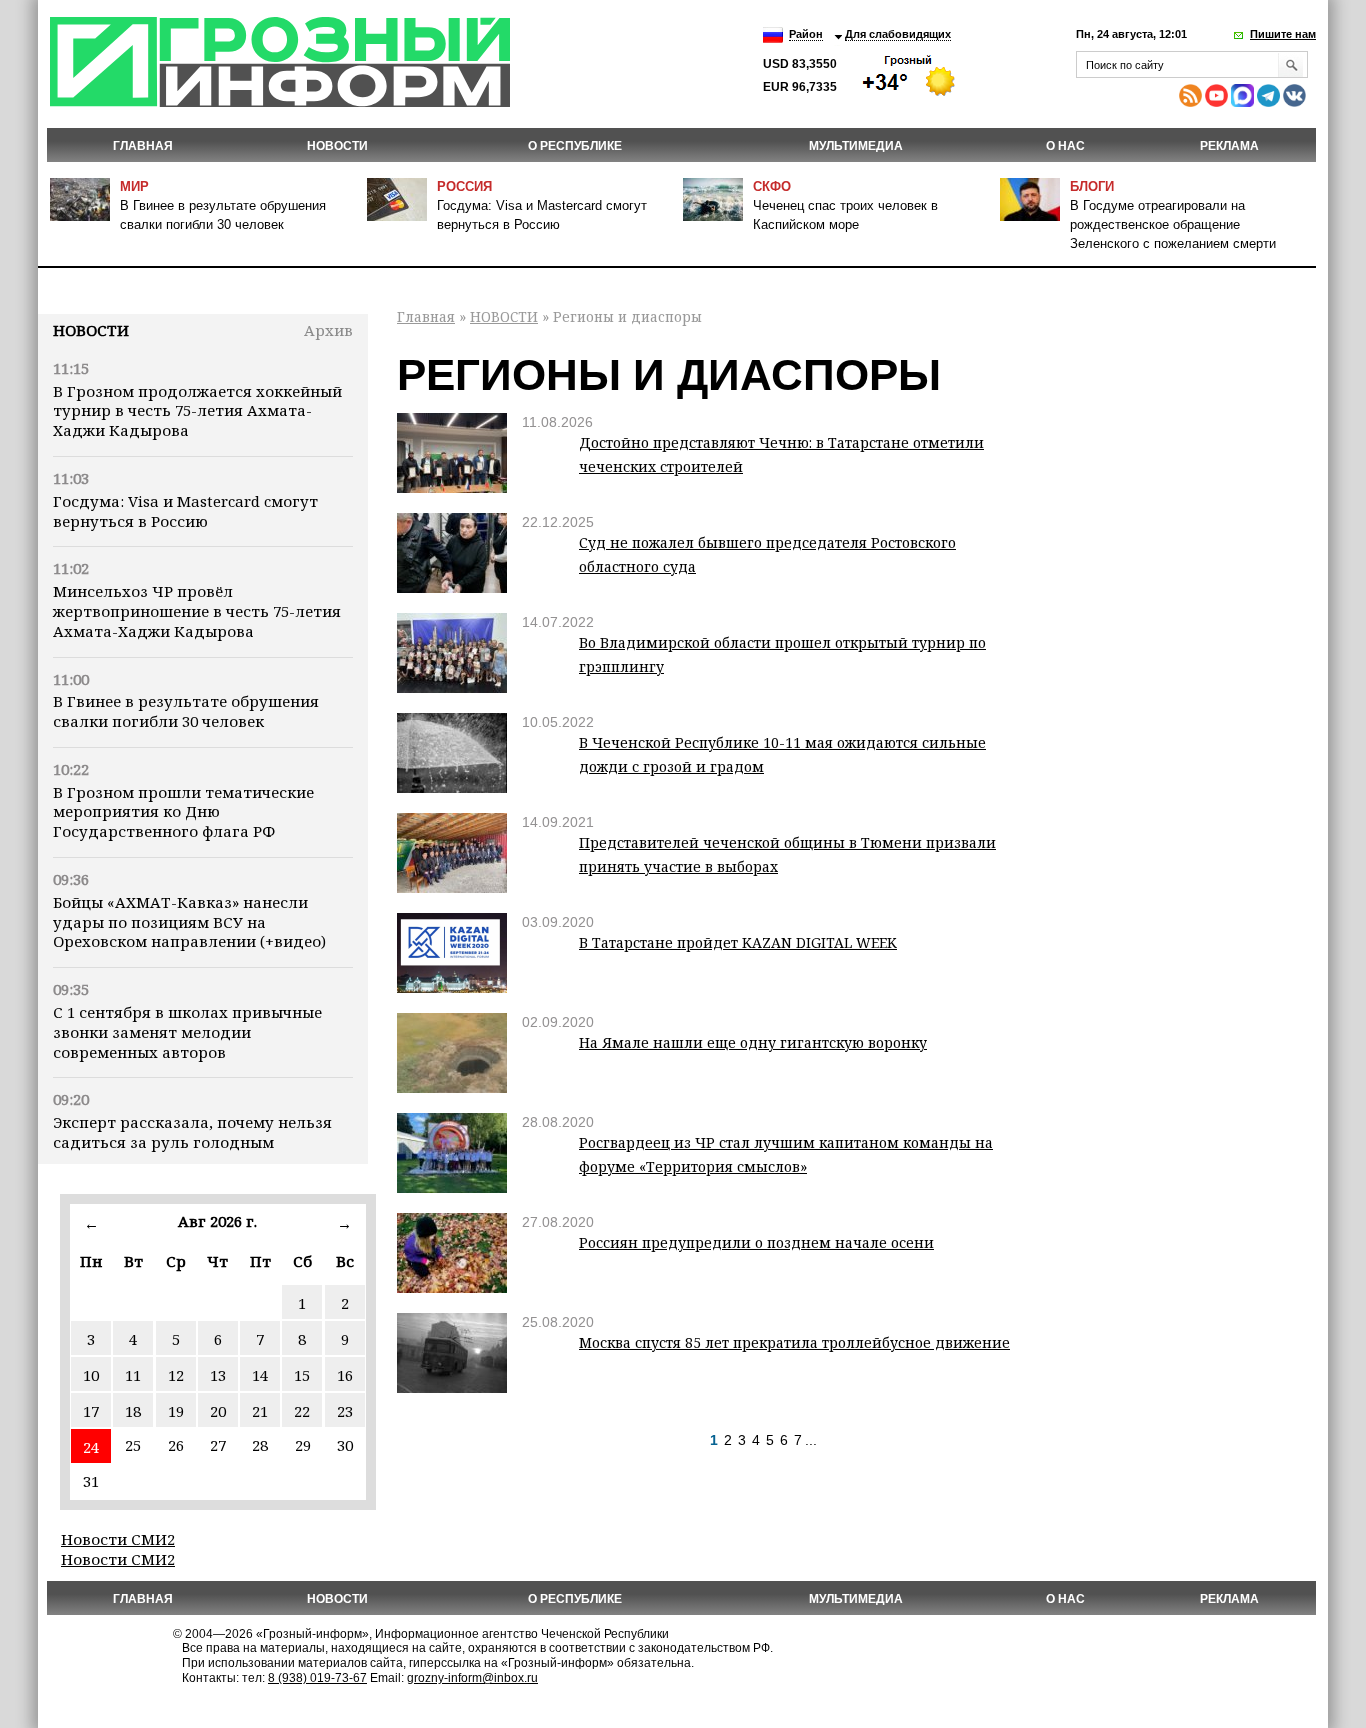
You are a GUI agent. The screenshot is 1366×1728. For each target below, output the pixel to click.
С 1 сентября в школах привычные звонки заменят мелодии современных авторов (187, 1032)
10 (91, 1375)
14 (260, 1375)
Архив (328, 330)
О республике (575, 146)
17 (91, 1411)
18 (133, 1411)
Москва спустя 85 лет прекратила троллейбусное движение (794, 1342)
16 (345, 1375)
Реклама (1229, 146)
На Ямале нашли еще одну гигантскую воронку (753, 1042)
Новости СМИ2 (118, 1539)
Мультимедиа (856, 146)
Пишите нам (1283, 34)
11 (133, 1375)
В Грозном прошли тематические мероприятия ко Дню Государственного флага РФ (183, 812)
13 (218, 1375)
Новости (91, 330)
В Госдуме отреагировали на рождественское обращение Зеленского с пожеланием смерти (1173, 224)
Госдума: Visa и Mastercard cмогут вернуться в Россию (185, 511)
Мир (134, 186)
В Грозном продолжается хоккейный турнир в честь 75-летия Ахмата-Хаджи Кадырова (197, 411)
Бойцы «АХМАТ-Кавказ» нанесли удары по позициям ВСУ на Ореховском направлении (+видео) (189, 922)
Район (806, 34)
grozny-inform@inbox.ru (472, 1678)
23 (345, 1411)
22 (302, 1411)
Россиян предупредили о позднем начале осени (756, 1242)
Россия (464, 186)
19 (176, 1411)
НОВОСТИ (337, 146)
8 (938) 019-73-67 (317, 1678)
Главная (143, 146)
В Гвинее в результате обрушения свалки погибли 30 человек (186, 711)
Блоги (1092, 186)
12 (176, 1375)
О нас (1065, 146)
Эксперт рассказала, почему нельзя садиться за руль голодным (192, 1132)
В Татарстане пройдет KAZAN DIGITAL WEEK (738, 942)
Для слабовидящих (898, 34)
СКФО (772, 186)
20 (218, 1411)
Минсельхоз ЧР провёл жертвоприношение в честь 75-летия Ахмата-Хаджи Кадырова (197, 611)
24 (91, 1447)
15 (302, 1375)
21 (260, 1411)
